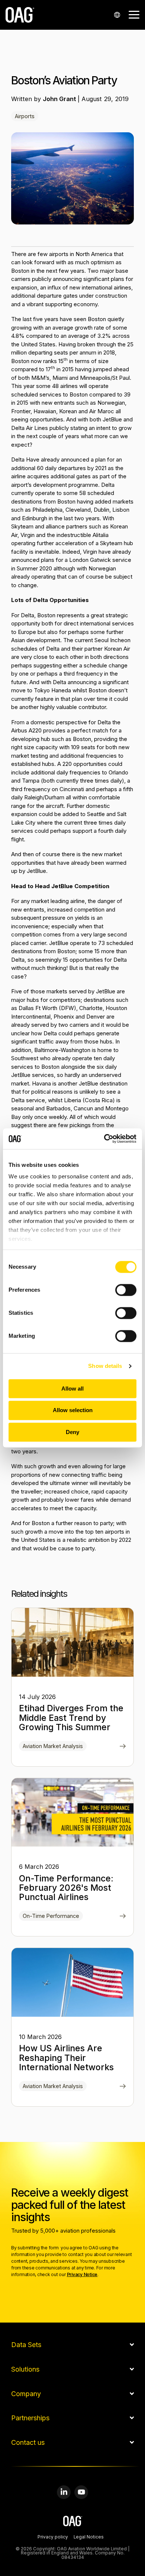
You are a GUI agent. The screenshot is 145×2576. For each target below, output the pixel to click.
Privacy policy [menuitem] (53, 2537)
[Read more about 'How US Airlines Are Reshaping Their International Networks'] (72, 1982)
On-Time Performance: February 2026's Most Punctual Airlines (66, 1888)
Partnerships (30, 2418)
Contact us (28, 2443)
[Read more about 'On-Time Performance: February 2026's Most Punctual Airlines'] (72, 1813)
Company (26, 2394)
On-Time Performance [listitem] (51, 1916)
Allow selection (73, 1410)
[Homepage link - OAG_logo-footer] (73, 2522)
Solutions (25, 2369)
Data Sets (26, 2345)
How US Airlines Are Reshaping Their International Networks (66, 2058)
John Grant (60, 99)
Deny (72, 1432)
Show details (105, 1366)
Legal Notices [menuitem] (89, 2537)
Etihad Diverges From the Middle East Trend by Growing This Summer (71, 1718)
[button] (134, 14)
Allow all (72, 1389)
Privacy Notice (82, 2274)
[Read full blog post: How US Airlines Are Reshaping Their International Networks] (123, 2087)
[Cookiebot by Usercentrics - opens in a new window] (104, 1139)
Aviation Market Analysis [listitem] (53, 1746)
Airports (25, 116)
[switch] (126, 1290)
